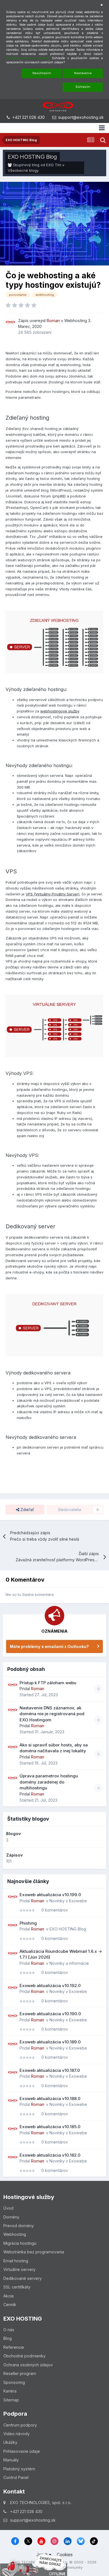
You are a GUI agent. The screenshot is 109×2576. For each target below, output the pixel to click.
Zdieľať (27, 1510)
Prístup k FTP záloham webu (48, 1683)
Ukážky (10, 2442)
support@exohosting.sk (81, 117)
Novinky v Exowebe (68, 1901)
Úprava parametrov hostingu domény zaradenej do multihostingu (49, 1782)
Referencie (14, 2347)
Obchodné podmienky (24, 2356)
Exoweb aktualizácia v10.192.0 (50, 1986)
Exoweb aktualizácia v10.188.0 (50, 2098)
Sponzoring (14, 2382)
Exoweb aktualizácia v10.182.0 (50, 2155)
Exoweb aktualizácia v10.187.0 (50, 2070)
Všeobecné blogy (23, 170)
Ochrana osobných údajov (28, 2365)
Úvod (8, 2208)
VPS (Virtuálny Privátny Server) (53, 894)
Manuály (11, 2460)
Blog (8, 2338)
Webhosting (76, 321)
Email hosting (16, 2261)
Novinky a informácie (69, 1963)
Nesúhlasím (42, 73)
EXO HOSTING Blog (32, 157)
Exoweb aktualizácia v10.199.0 (50, 1895)
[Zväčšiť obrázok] (54, 641)
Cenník (10, 2305)
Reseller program (20, 2373)
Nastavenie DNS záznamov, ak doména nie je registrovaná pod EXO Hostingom (52, 1714)
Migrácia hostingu (20, 2243)
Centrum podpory (20, 2425)
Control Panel (16, 2477)
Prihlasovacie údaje (22, 2451)
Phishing (28, 1923)
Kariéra (10, 2391)
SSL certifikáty (17, 2287)
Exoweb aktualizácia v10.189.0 (50, 2042)
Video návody (16, 2434)
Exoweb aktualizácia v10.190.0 (50, 2014)
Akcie (9, 2296)
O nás (9, 2330)
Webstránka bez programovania (34, 2252)
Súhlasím (83, 87)
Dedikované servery (22, 2278)
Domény (11, 2217)
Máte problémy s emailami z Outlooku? (49, 1646)
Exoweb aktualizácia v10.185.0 (50, 2127)
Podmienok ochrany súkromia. (28, 58)
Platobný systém (19, 2469)
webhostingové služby (60, 711)
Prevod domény (19, 2226)
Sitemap (11, 2400)
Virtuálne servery (19, 2269)
